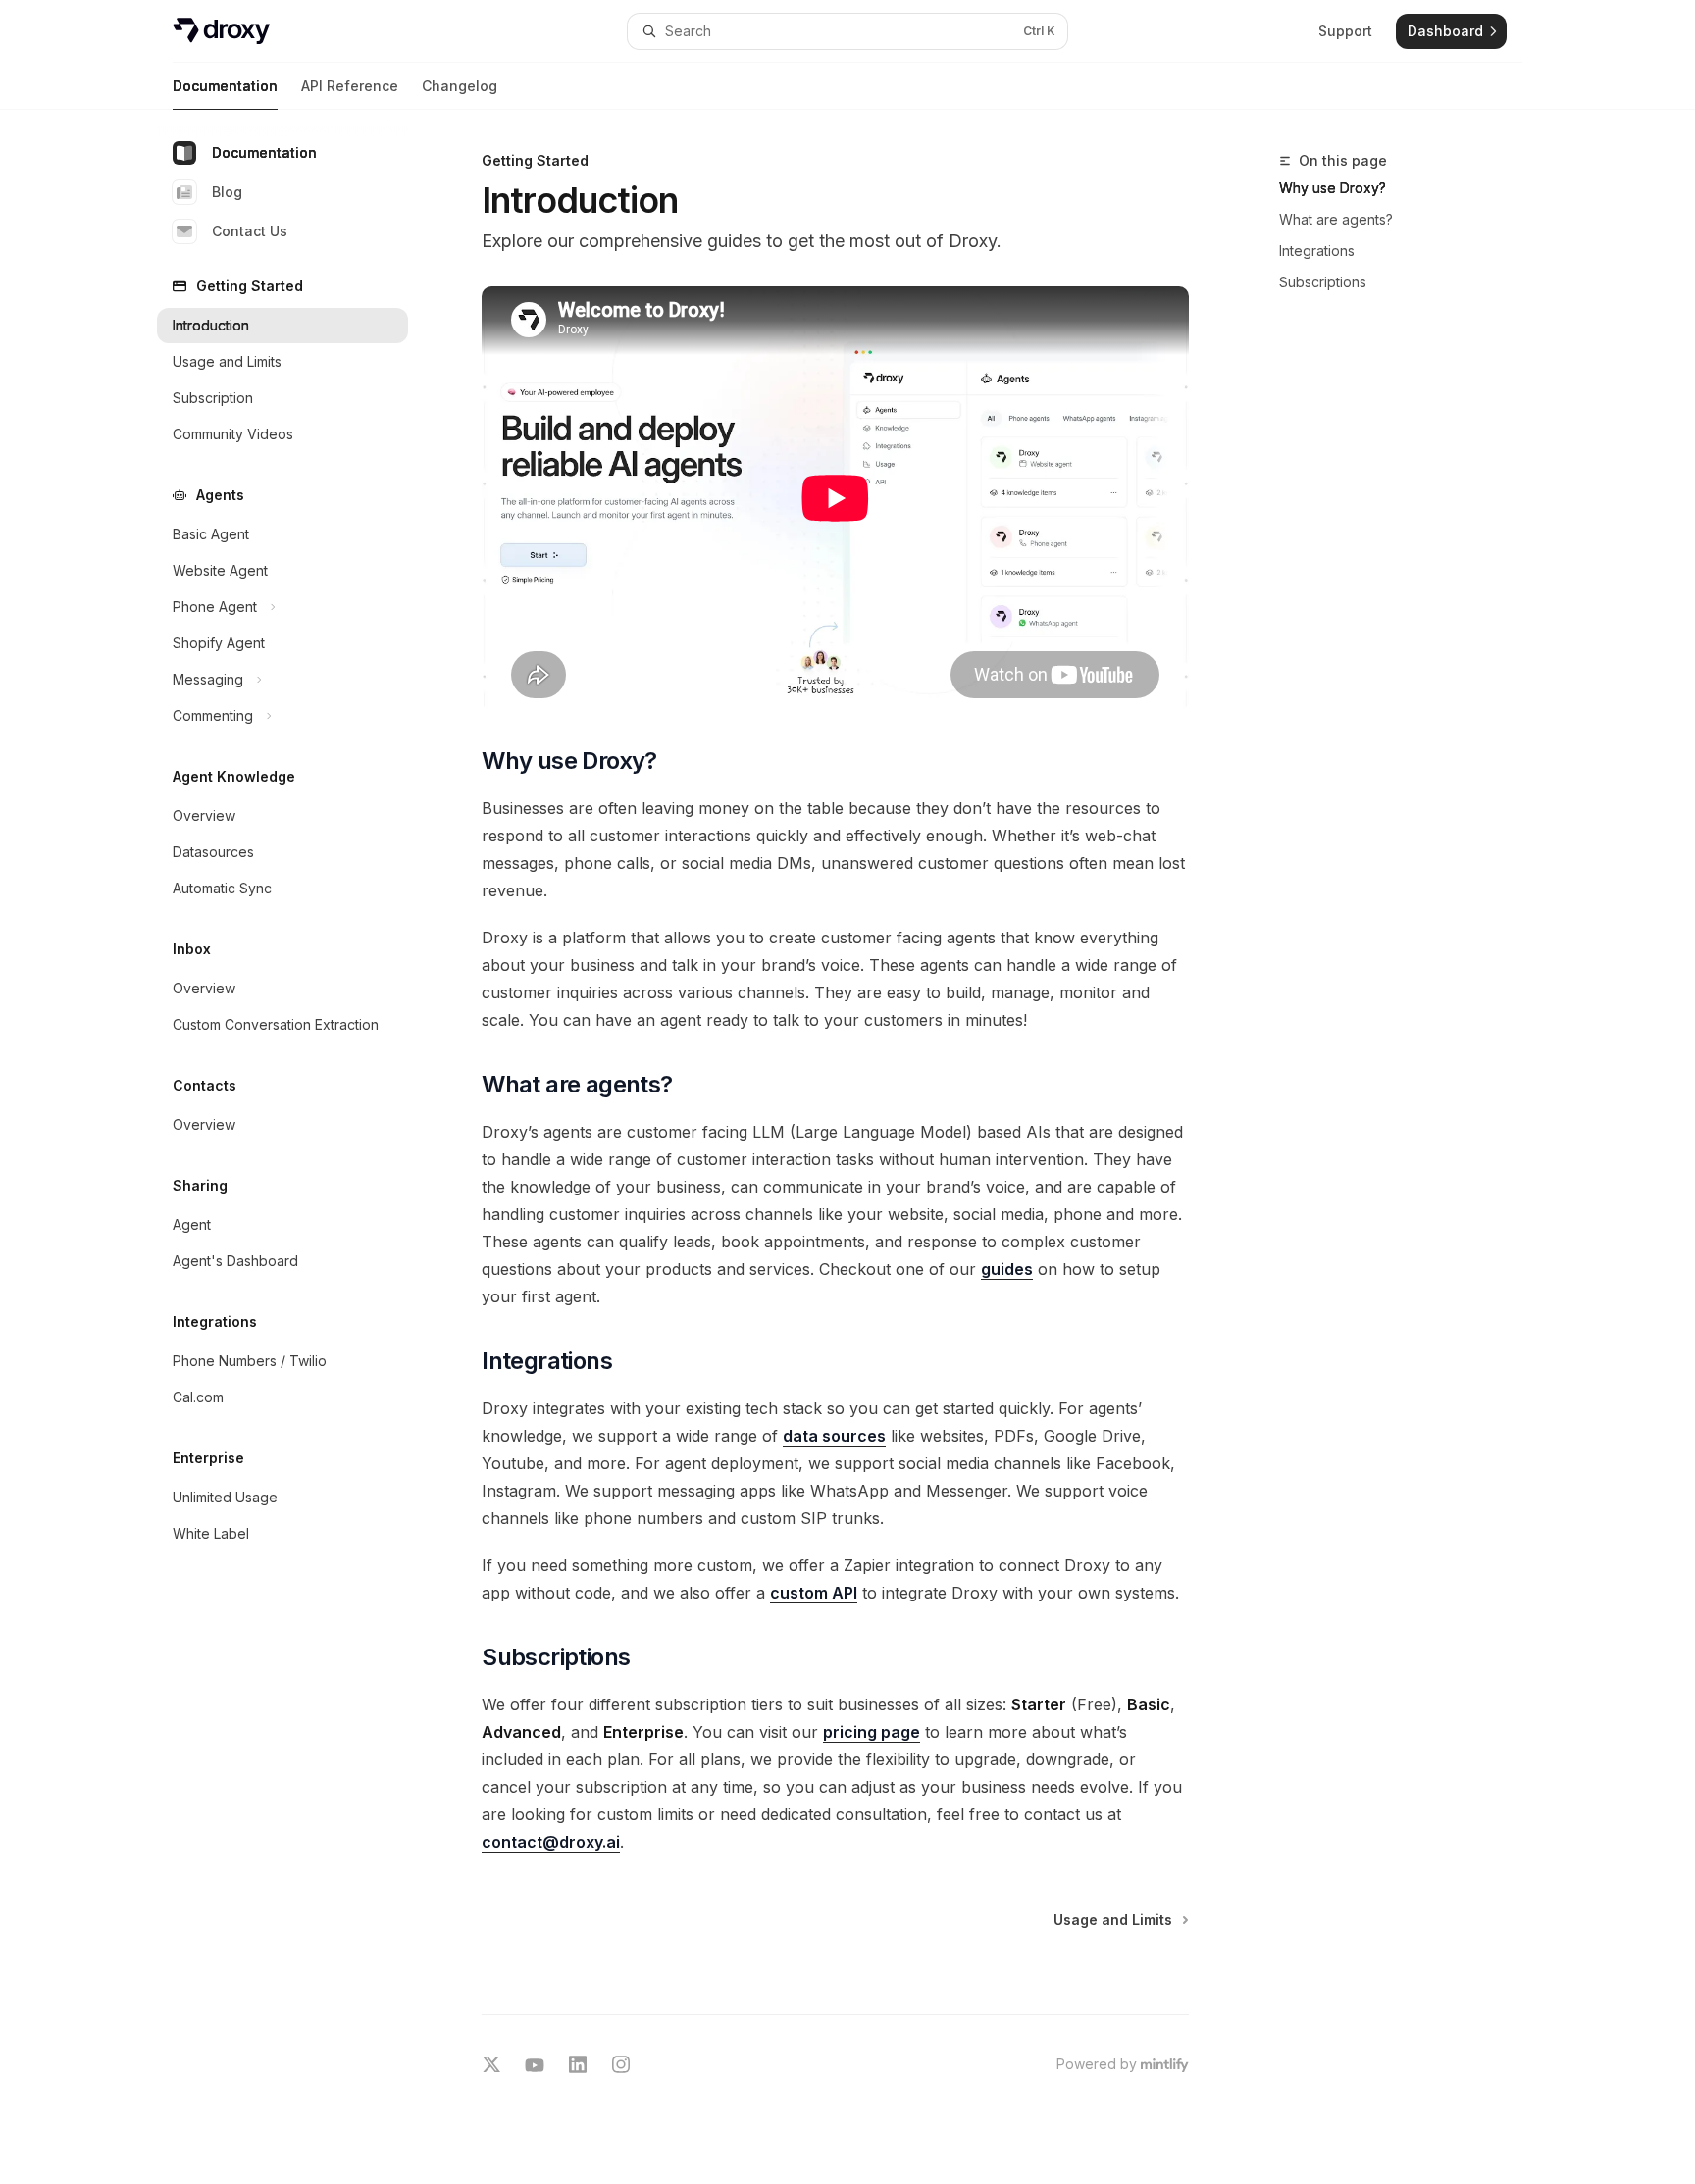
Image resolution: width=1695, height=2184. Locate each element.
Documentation (225, 86)
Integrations (1317, 251)
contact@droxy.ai (551, 1842)
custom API (814, 1593)
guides (1007, 1269)
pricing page (872, 1732)
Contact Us (250, 231)
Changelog (460, 86)
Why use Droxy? (1333, 188)
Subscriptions (1323, 282)
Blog (227, 192)
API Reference (350, 86)
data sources (834, 1436)
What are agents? (1336, 219)
